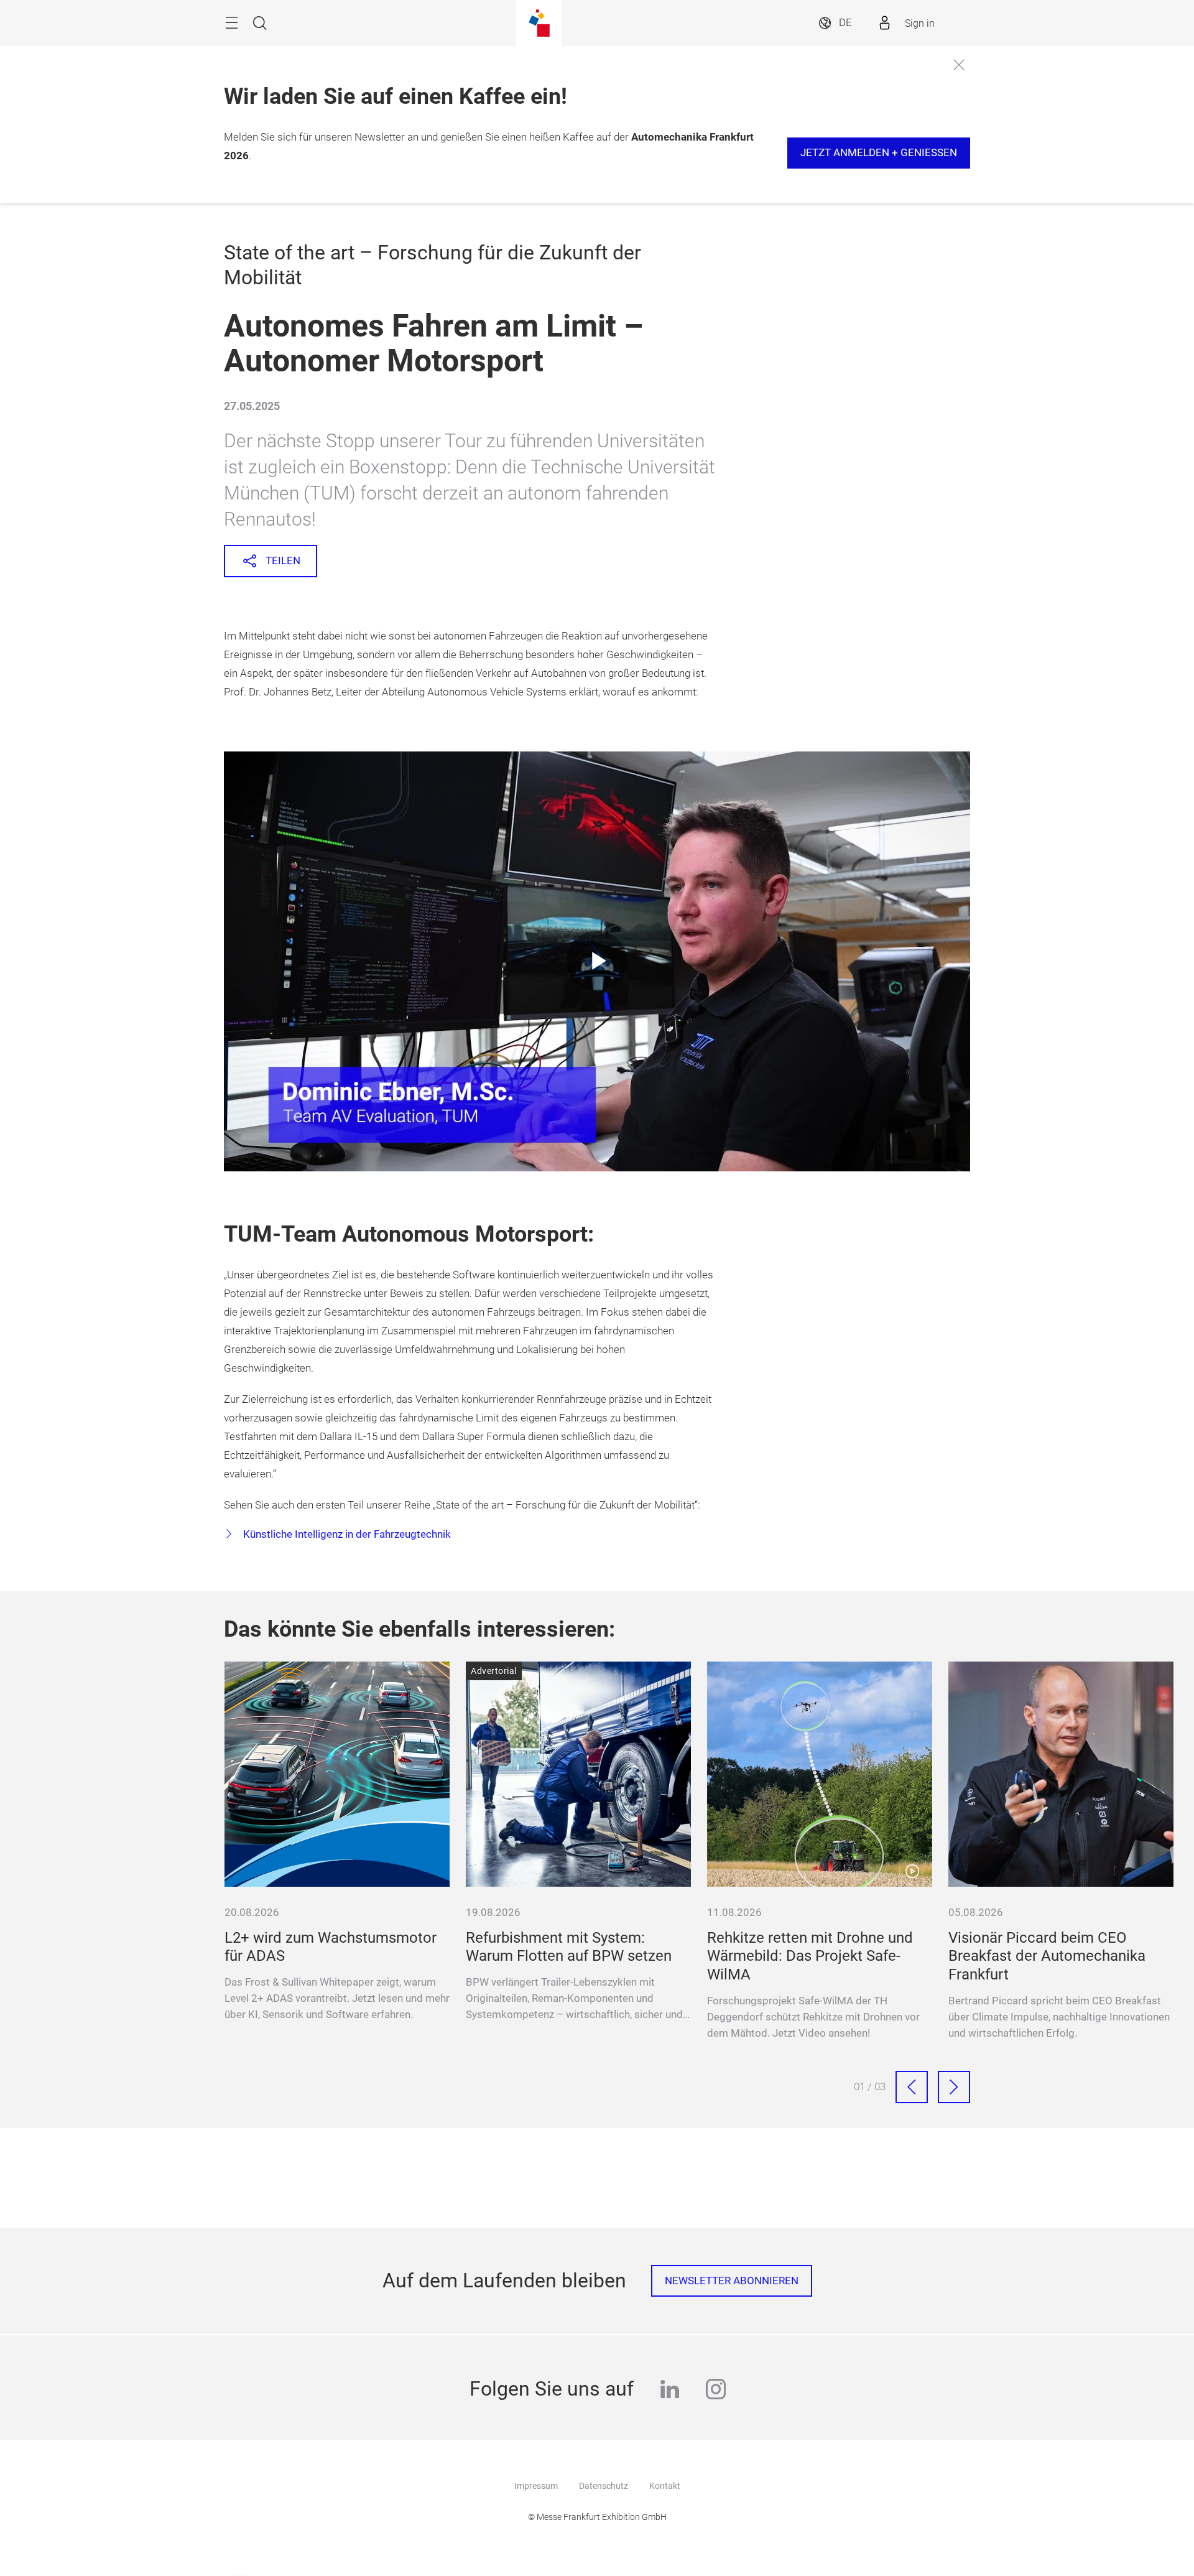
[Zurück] (912, 2087)
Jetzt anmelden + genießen (879, 153)
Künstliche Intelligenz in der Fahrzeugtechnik (346, 1534)
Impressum (536, 2486)
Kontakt (665, 2486)
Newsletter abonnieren (732, 2281)
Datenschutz (604, 2486)
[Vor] (954, 2087)
